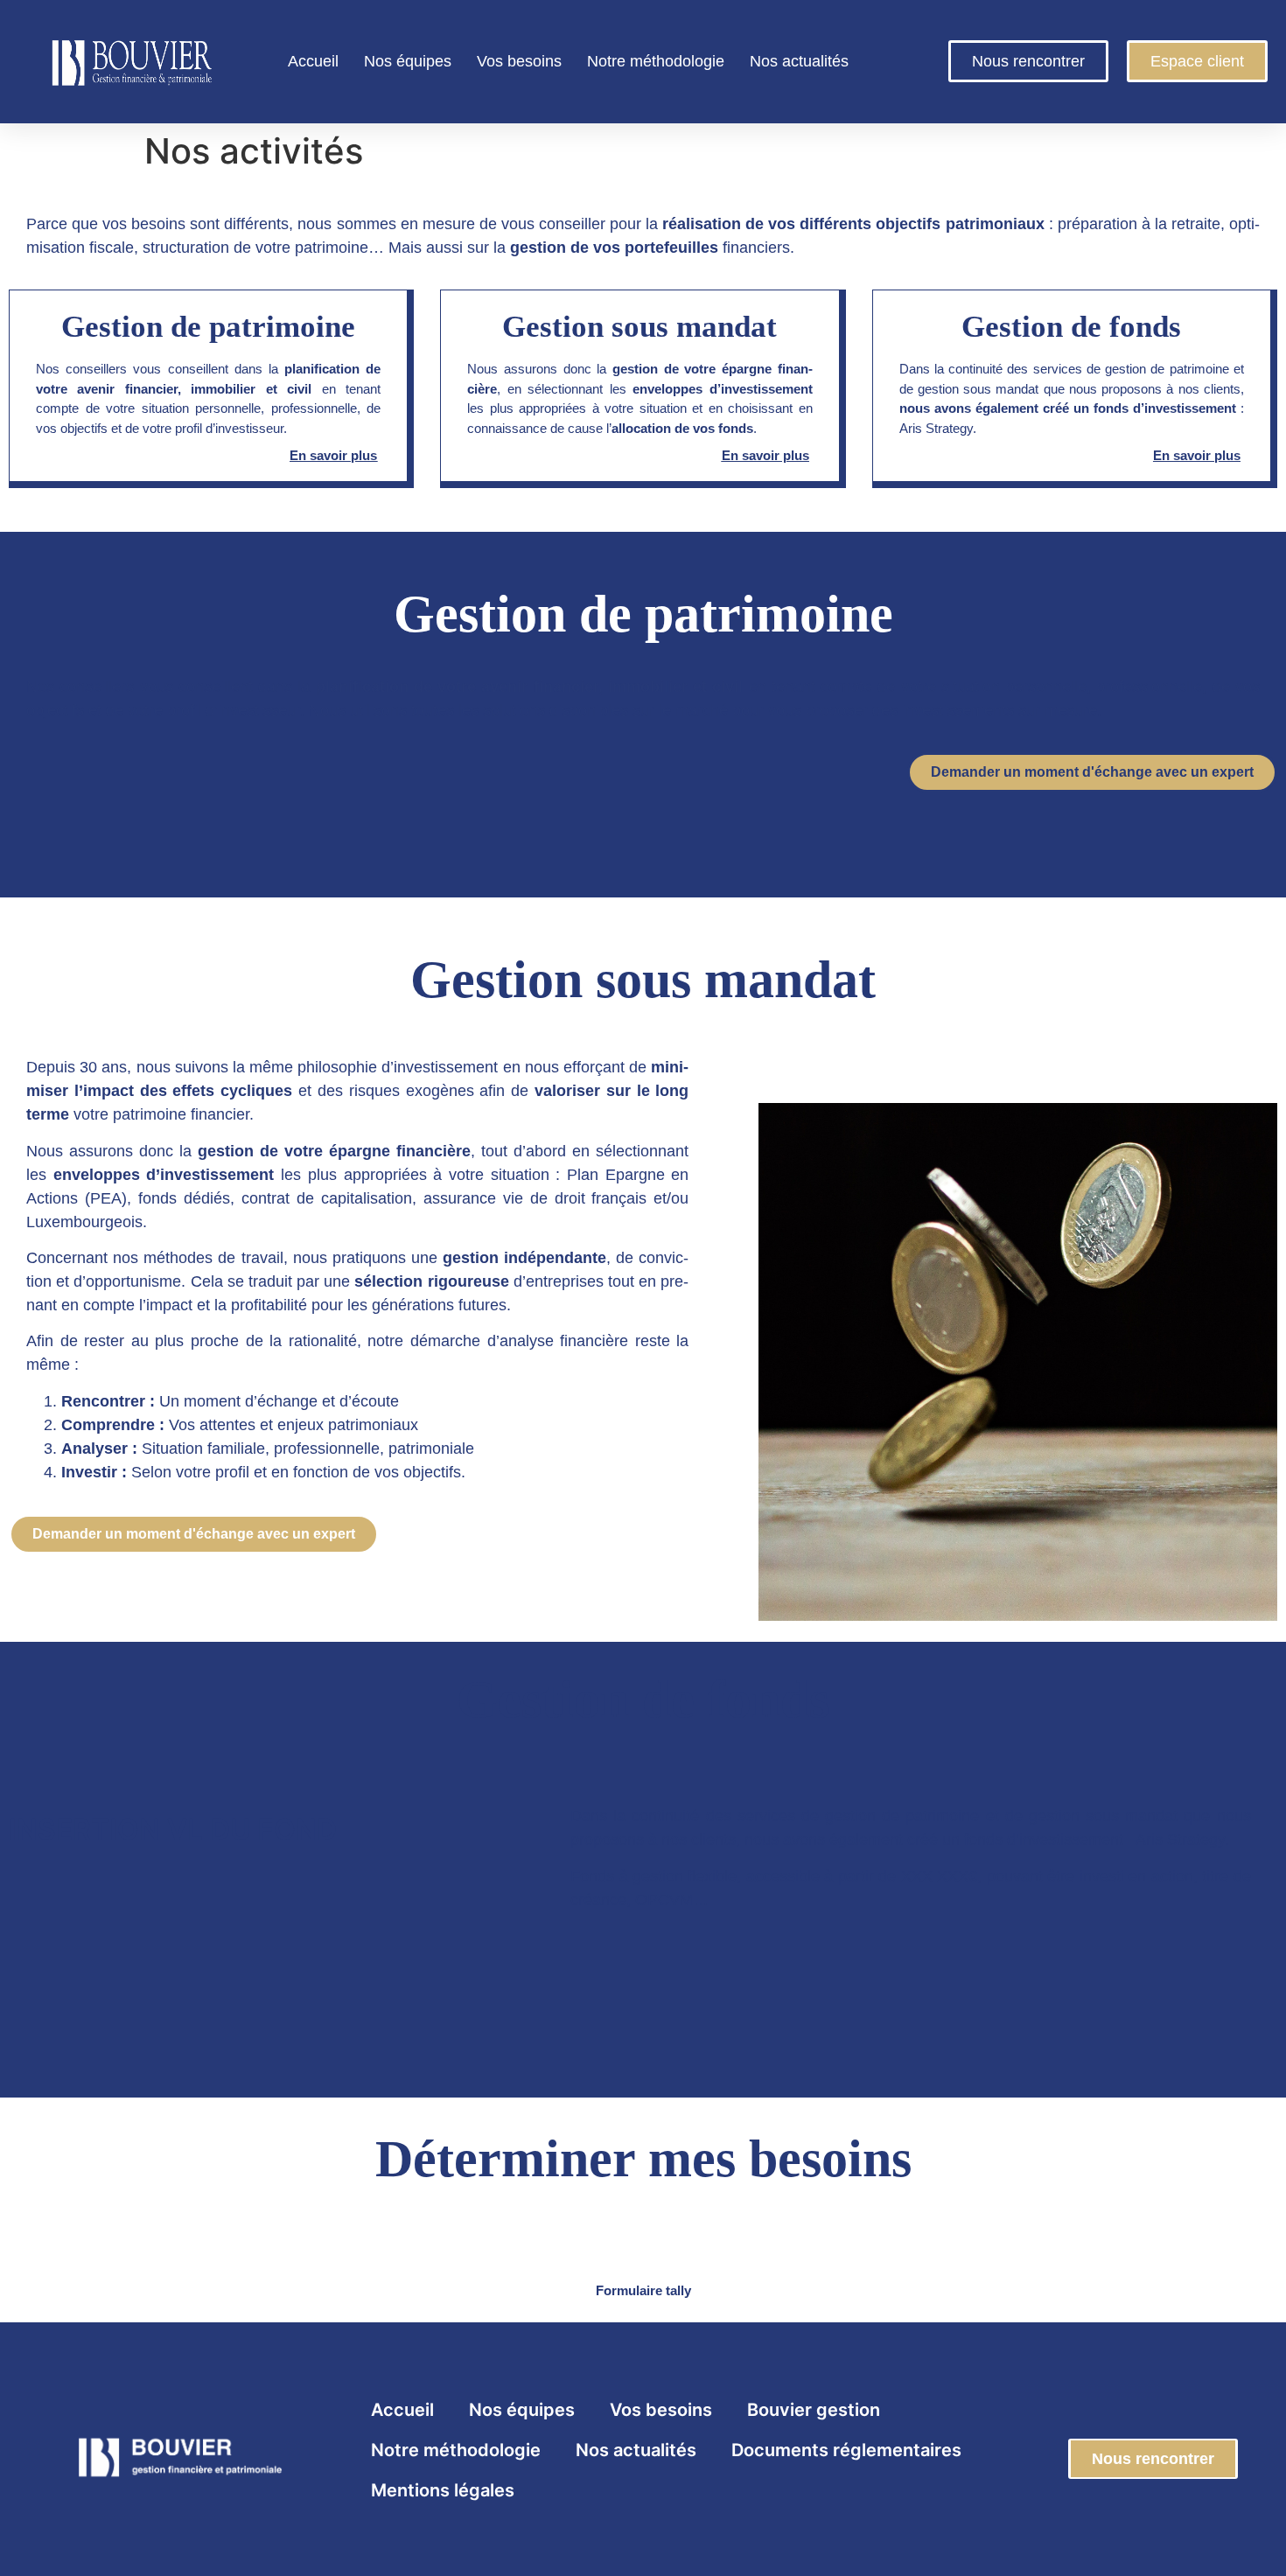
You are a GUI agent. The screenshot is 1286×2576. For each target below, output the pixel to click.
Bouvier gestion (814, 2410)
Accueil (313, 61)
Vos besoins (519, 61)
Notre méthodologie (656, 61)
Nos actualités (799, 61)
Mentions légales (443, 2490)
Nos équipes (408, 61)
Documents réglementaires (846, 2450)
